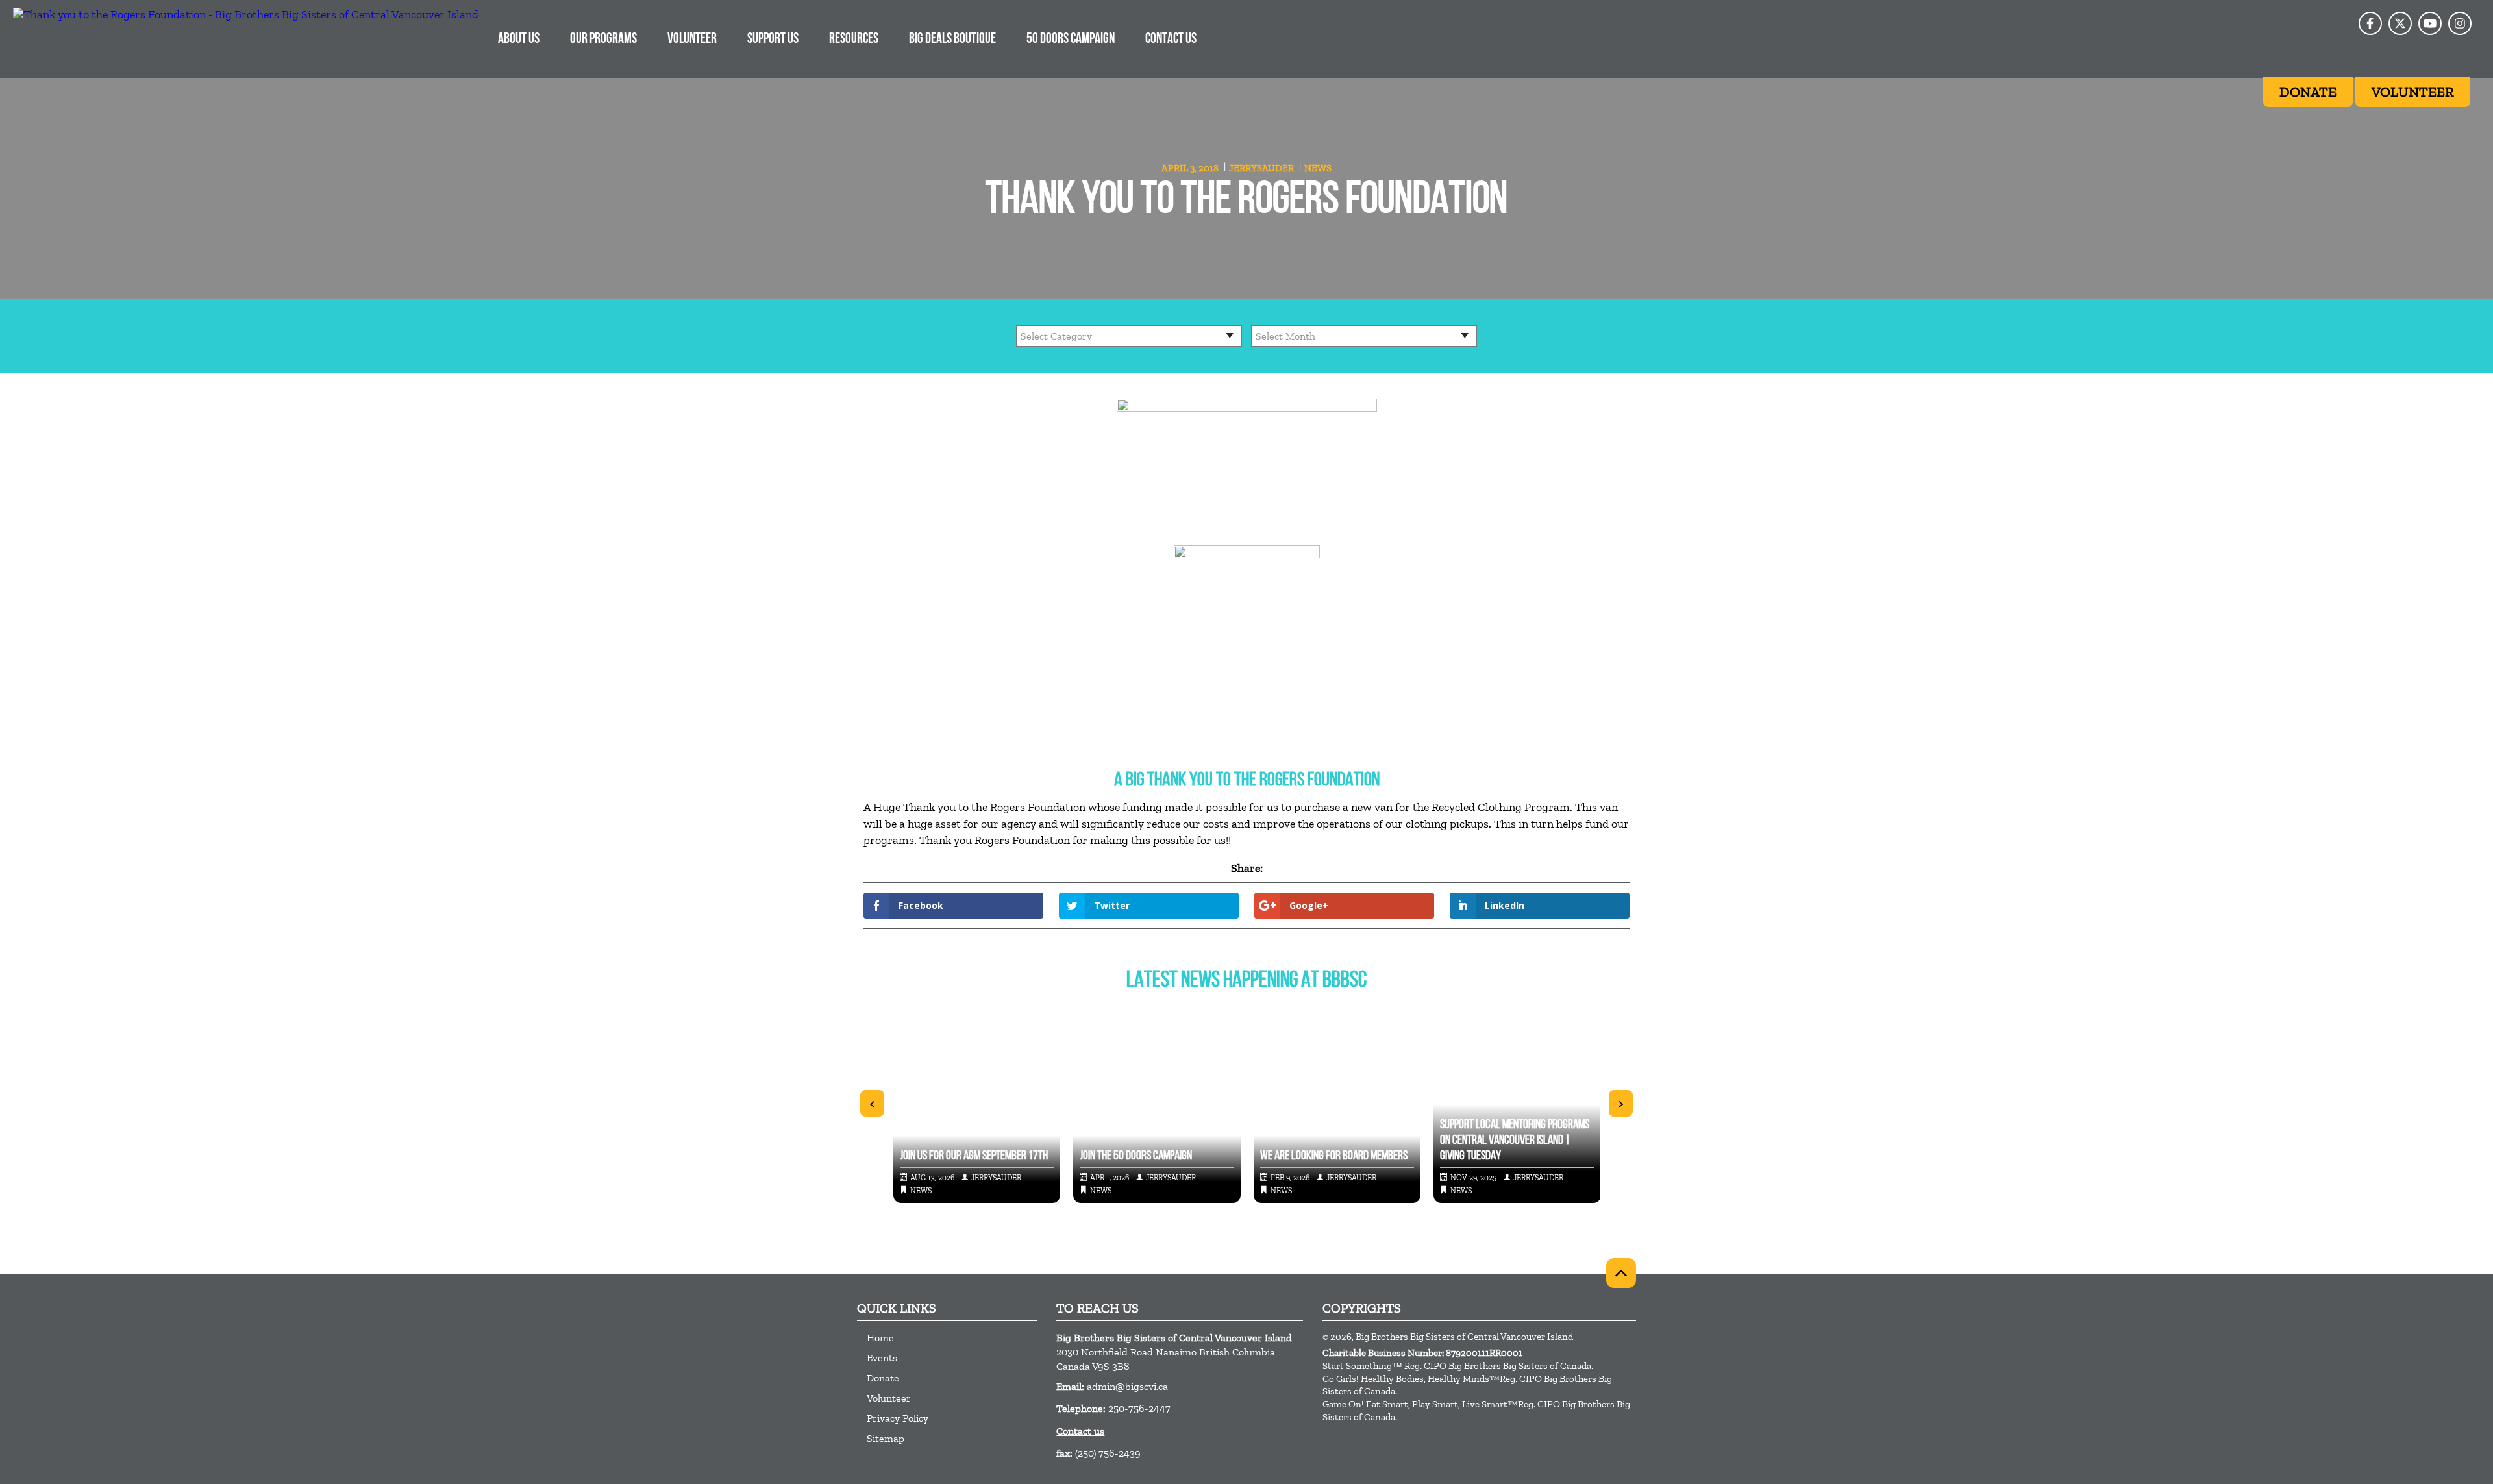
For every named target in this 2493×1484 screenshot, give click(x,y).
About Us (519, 39)
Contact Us (1171, 39)
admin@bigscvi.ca (1127, 1386)
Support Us (773, 39)
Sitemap (886, 1438)
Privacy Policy (898, 1418)
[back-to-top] (1621, 1273)
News (1318, 168)
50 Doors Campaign (1071, 39)
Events (882, 1358)
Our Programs (603, 39)
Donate (883, 1378)
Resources (854, 39)
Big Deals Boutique (952, 39)
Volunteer (692, 39)
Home (880, 1338)
